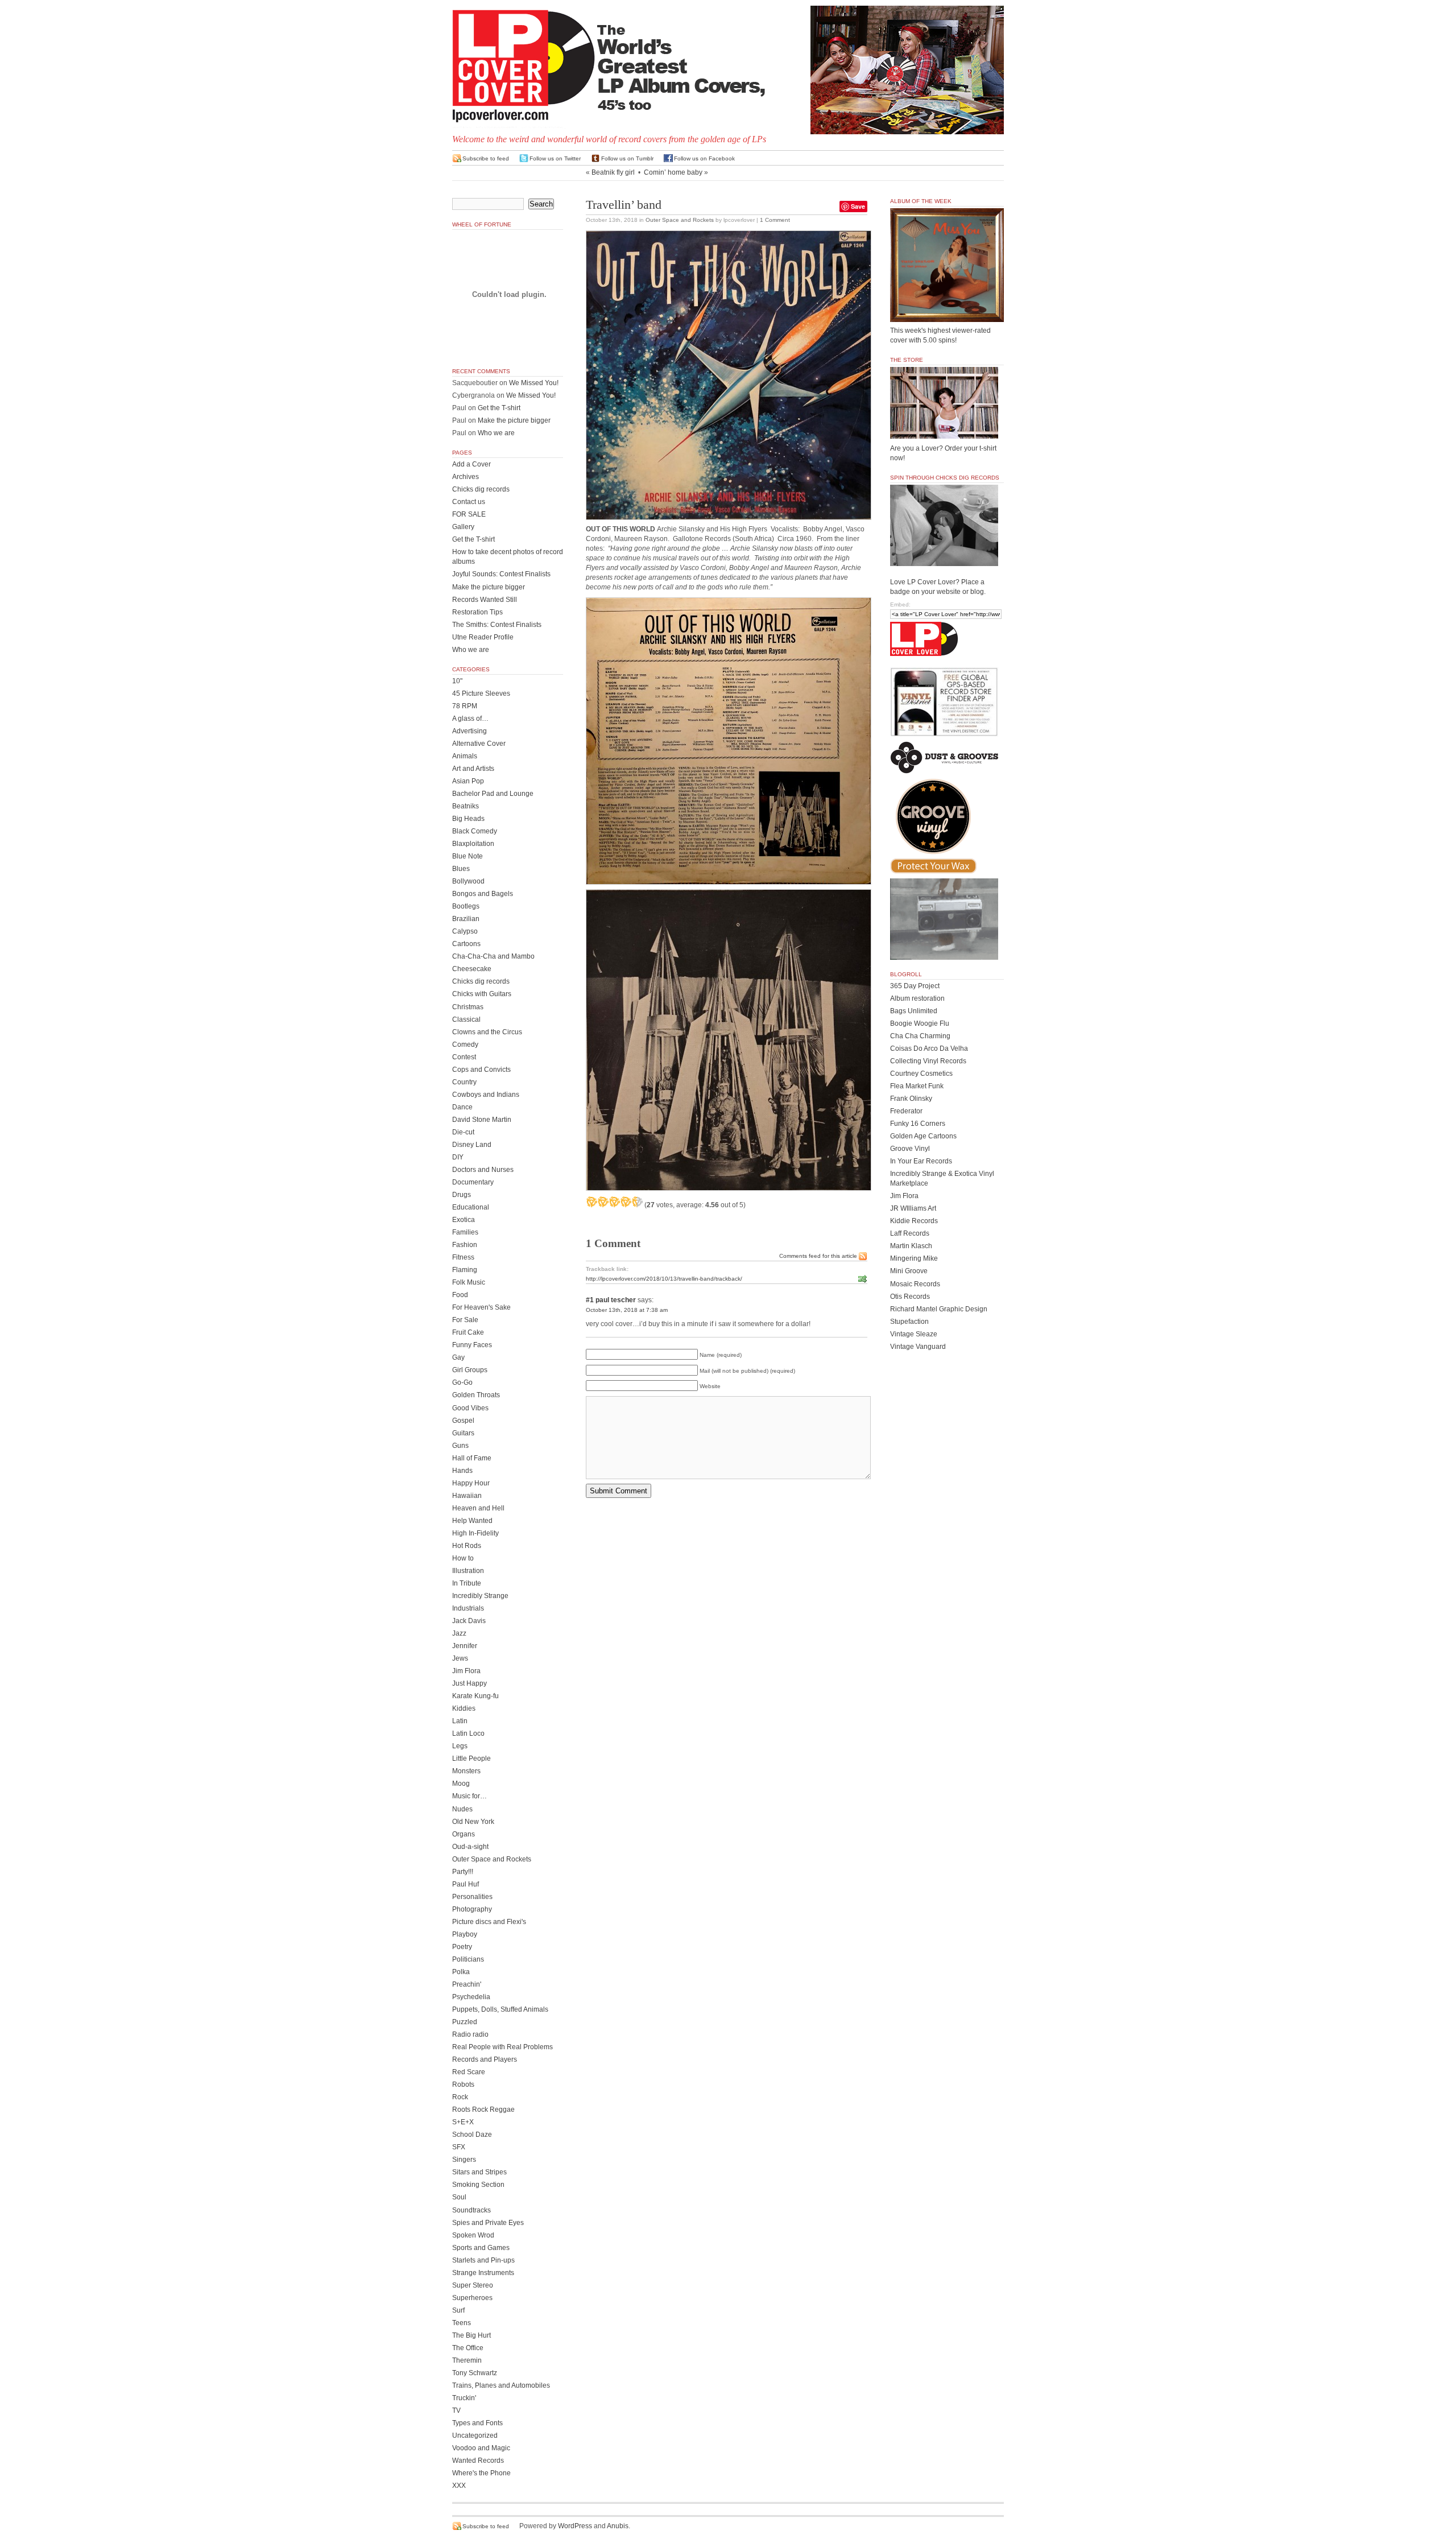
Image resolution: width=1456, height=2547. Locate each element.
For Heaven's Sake (481, 1307)
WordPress (575, 2526)
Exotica (464, 1220)
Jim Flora (466, 1671)
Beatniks (466, 806)
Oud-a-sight (470, 1847)
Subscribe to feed (486, 158)
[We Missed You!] (947, 311)
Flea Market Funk (917, 1086)
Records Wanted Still (485, 600)
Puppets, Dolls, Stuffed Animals (500, 2009)
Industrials (468, 1608)
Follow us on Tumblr (627, 158)
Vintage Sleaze (914, 1334)
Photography (472, 1909)
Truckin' (464, 2398)
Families (465, 1232)
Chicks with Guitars (482, 994)
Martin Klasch (911, 1246)
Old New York (473, 1822)
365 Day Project (915, 986)
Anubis (618, 2526)
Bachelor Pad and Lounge (493, 794)
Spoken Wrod (473, 2235)
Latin (460, 1721)
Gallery (463, 527)
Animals (465, 756)
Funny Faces (472, 1345)
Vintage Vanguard (918, 1347)
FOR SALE (469, 514)
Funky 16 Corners (918, 1124)
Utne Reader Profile (483, 637)
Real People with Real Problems (502, 2047)
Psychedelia (471, 1997)
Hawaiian (467, 1496)
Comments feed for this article (818, 1256)
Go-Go (462, 1382)
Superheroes (472, 2298)
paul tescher (616, 1300)
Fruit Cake (468, 1332)
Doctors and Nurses (483, 1170)
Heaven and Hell (478, 1508)
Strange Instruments (483, 2273)
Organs (464, 1834)
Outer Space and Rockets (680, 220)
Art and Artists (473, 769)
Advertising (470, 731)
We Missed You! (534, 383)
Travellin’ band (624, 205)
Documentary (473, 1182)
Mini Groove (909, 1271)
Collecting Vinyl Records (928, 1061)
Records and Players (485, 2059)
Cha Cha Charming (920, 1036)
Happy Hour (471, 1483)
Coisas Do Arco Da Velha (929, 1048)
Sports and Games (481, 2248)
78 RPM (465, 706)
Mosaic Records (915, 1284)
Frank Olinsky (911, 1099)
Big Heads (468, 819)
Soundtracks (471, 2210)
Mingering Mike (914, 1258)
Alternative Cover (479, 744)
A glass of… (470, 719)
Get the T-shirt (499, 408)
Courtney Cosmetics (921, 1074)
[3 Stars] (614, 1202)
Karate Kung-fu (475, 1696)
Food (460, 1295)
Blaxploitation (473, 844)
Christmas (468, 1007)
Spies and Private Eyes (488, 2223)
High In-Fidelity (475, 1533)
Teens (462, 2323)
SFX (459, 2147)
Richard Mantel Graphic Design (939, 1309)
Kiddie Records (914, 1221)
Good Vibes (470, 1408)
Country (464, 1082)
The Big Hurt (471, 2335)
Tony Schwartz (475, 2373)
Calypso (465, 931)
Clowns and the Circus (487, 1032)
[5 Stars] (637, 1202)
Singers (464, 2160)
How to (463, 1558)
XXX (459, 2486)
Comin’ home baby (673, 172)
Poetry (462, 1947)
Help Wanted (472, 1521)
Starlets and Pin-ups (483, 2260)
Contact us (469, 502)
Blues (461, 869)
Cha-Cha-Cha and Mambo (493, 956)
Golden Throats (476, 1395)
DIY (458, 1157)
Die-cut (463, 1132)
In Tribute (467, 1583)
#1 (590, 1300)
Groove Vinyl (910, 1149)
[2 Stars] (603, 1202)
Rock (460, 2097)
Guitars (463, 1433)
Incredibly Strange (480, 1596)
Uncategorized (475, 2435)
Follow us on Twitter (555, 158)
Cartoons (466, 944)
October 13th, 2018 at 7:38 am (627, 1310)
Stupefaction (909, 1322)
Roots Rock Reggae (483, 2110)
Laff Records (910, 1233)
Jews (460, 1658)
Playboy (465, 1934)
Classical (466, 1019)
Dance (462, 1107)
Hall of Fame (472, 1458)
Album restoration (917, 998)
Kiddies (464, 1708)
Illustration (468, 1571)
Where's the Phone (481, 2473)
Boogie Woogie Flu (920, 1023)
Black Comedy (475, 831)
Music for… (470, 1796)
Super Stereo (473, 2285)
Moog (461, 1784)
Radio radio (470, 2034)
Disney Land (472, 1145)
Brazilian (466, 919)
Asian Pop (468, 781)
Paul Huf (466, 1884)
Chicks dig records (481, 489)
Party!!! (463, 1872)
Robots (463, 2084)
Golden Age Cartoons (923, 1136)
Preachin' (467, 1984)
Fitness (463, 1257)
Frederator (906, 1111)
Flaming (465, 1270)
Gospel (463, 1421)
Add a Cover (471, 464)
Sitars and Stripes (479, 2172)
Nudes (462, 1809)
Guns (460, 1446)
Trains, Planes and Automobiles (501, 2385)
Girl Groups (470, 1370)
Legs (460, 1746)
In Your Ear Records (921, 1161)
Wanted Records (478, 2461)
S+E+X (463, 2122)
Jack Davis (469, 1621)
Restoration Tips (477, 612)
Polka (461, 1972)
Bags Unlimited (914, 1011)
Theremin (467, 2360)
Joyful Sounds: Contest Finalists (501, 574)
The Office (468, 2348)
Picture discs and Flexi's (489, 1922)
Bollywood (468, 881)
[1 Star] (591, 1202)
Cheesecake (472, 969)
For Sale (465, 1320)
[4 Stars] (626, 1202)
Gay (458, 1357)
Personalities (472, 1897)
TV (456, 2410)
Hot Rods (467, 1546)
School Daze (472, 2135)
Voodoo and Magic (481, 2448)
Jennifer (465, 1646)
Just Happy (470, 1683)
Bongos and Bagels (483, 894)
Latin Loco (468, 1733)
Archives (466, 477)
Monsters (466, 1771)
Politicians (468, 1959)
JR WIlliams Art (913, 1208)
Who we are (496, 433)
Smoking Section (478, 2185)
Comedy (465, 1045)
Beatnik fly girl (613, 172)
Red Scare (469, 2072)
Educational (471, 1207)
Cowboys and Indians (486, 1095)
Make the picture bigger (514, 420)
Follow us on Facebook (704, 158)
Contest (464, 1057)
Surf (458, 2310)
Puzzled (465, 2022)
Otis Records (910, 1297)
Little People (471, 1758)
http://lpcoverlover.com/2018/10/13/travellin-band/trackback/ (664, 1279)
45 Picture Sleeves (481, 693)
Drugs (462, 1195)
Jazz (459, 1633)
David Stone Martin (482, 1120)
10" (457, 681)
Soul (459, 2197)
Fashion (465, 1245)
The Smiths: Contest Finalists (497, 625)
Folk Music (469, 1282)
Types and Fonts (477, 2423)
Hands (462, 1471)
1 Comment (775, 220)
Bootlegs (466, 906)
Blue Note (468, 856)
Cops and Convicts (481, 1070)
